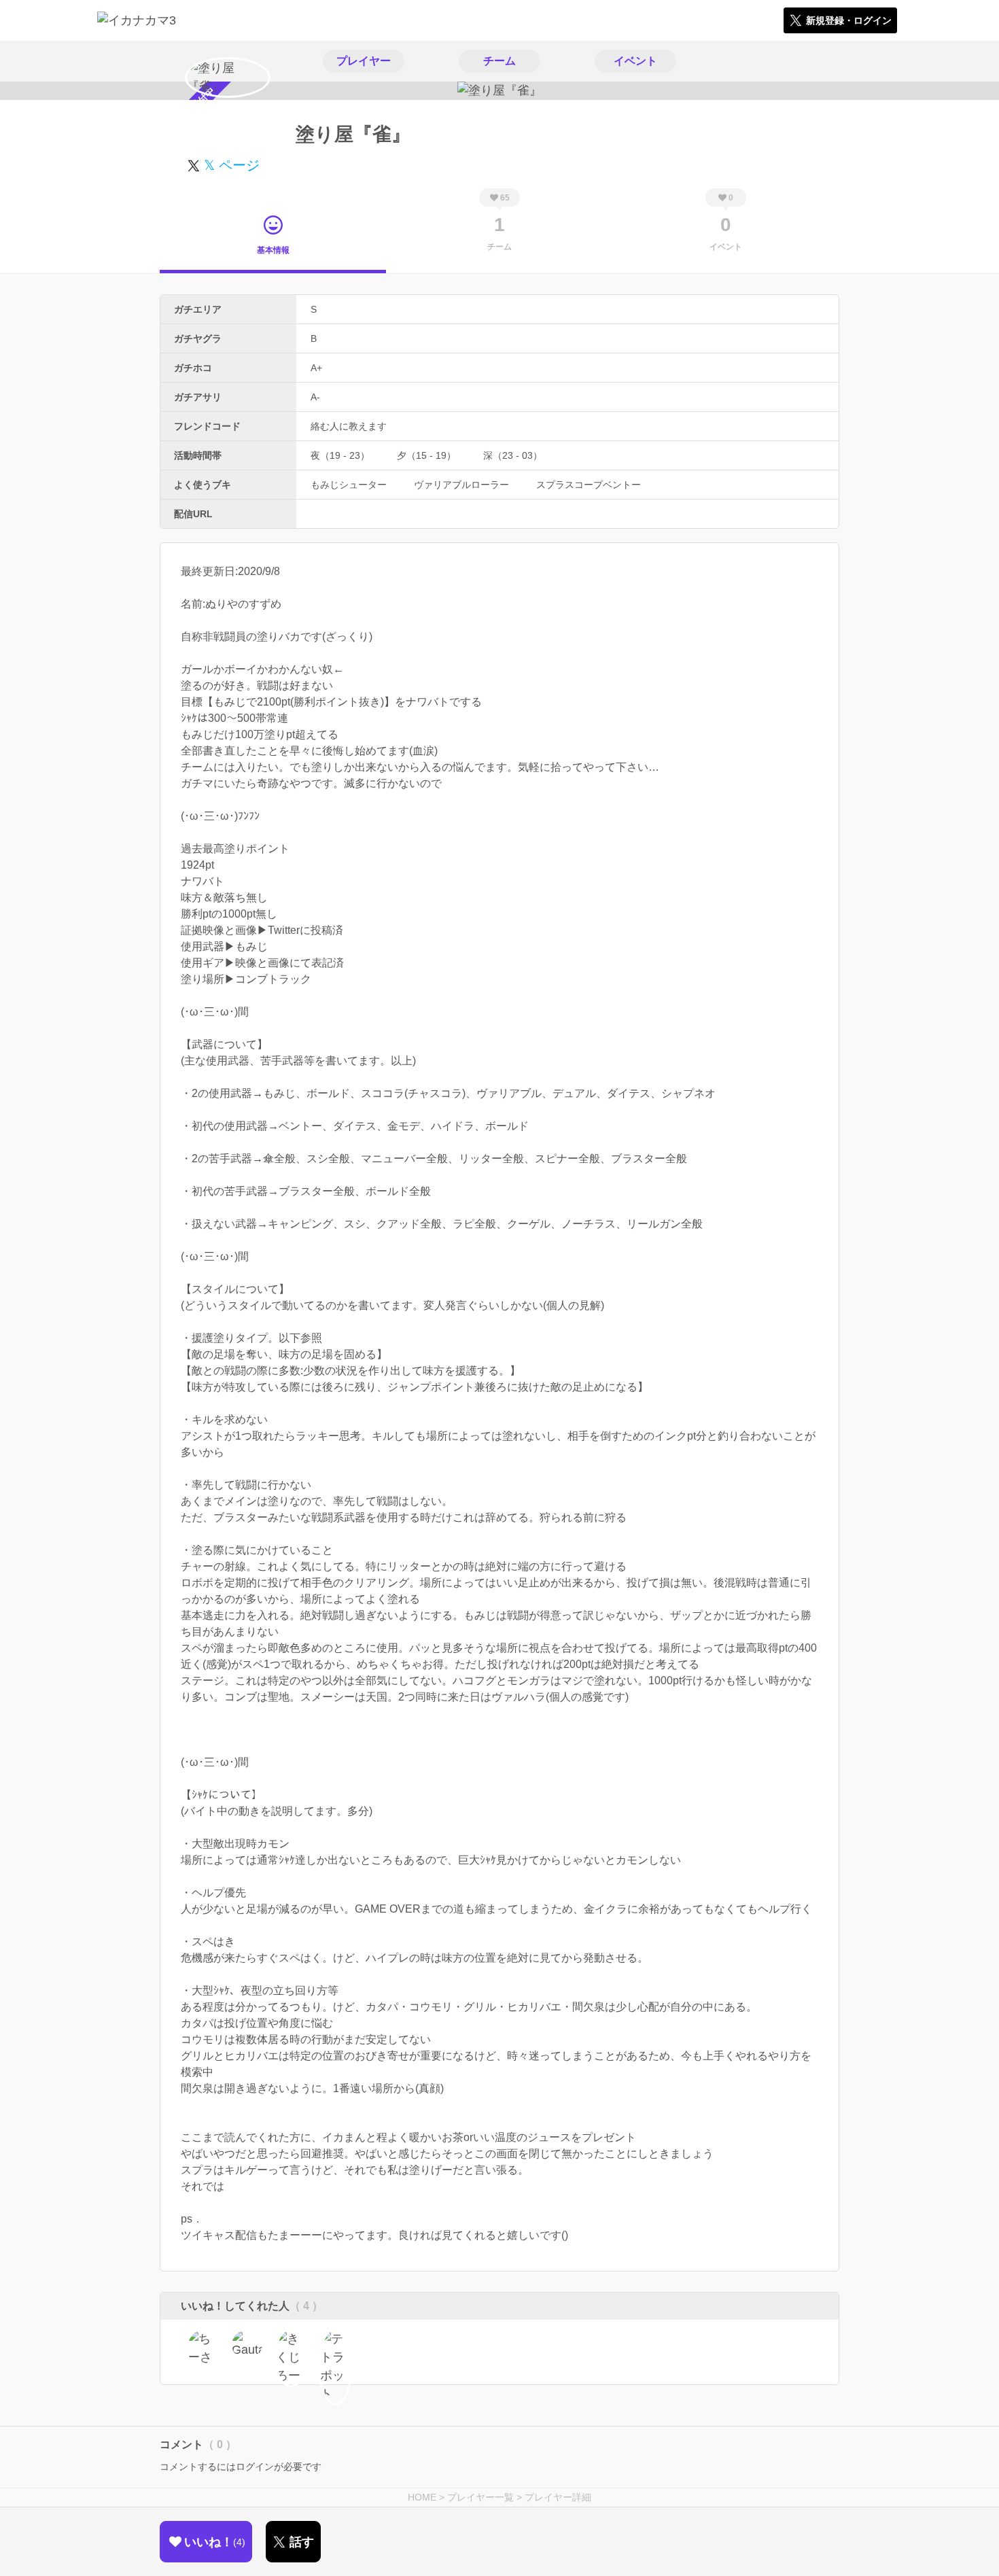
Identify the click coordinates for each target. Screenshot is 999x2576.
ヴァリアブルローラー (461, 485)
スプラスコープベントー (589, 485)
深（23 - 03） (513, 455)
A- (315, 397)
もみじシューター (349, 485)
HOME (422, 2497)
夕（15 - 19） (426, 455)
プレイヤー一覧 (480, 2497)
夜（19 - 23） (340, 455)
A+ (316, 368)
